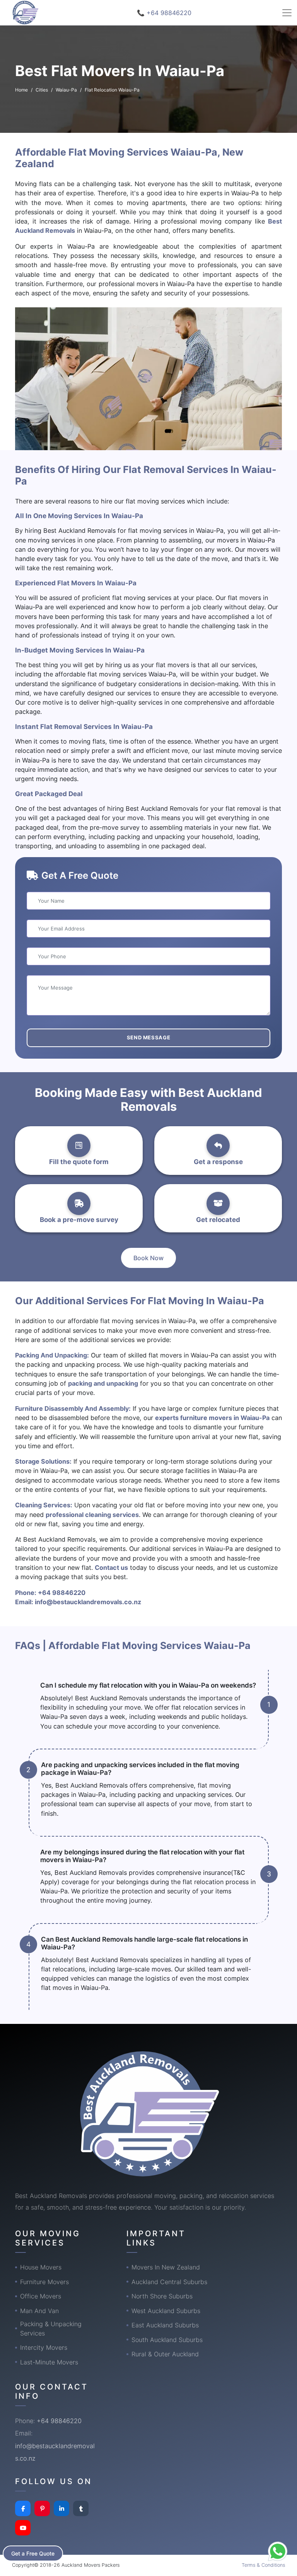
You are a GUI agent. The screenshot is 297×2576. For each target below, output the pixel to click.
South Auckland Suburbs (167, 2340)
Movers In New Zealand (166, 2267)
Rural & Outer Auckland (165, 2354)
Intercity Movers (44, 2347)
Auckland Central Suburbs (169, 2282)
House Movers (41, 2267)
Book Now (148, 1258)
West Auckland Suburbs (166, 2311)
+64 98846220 (62, 1593)
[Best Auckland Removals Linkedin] (61, 2508)
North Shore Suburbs (162, 2296)
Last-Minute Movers (49, 2362)
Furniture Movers (44, 2282)
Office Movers (41, 2296)
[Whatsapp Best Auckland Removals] (278, 2551)
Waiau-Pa (66, 90)
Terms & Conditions (263, 2565)
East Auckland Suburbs (165, 2325)
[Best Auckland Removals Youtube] (23, 2528)
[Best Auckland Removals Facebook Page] (23, 2508)
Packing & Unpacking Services (51, 2329)
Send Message (149, 1037)
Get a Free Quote (33, 2553)
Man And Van (39, 2311)
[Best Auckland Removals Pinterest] (42, 2508)
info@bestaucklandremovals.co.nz (88, 1602)
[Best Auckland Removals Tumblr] (81, 2508)
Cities (42, 90)
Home (21, 90)
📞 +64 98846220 (164, 13)
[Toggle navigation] (287, 13)
